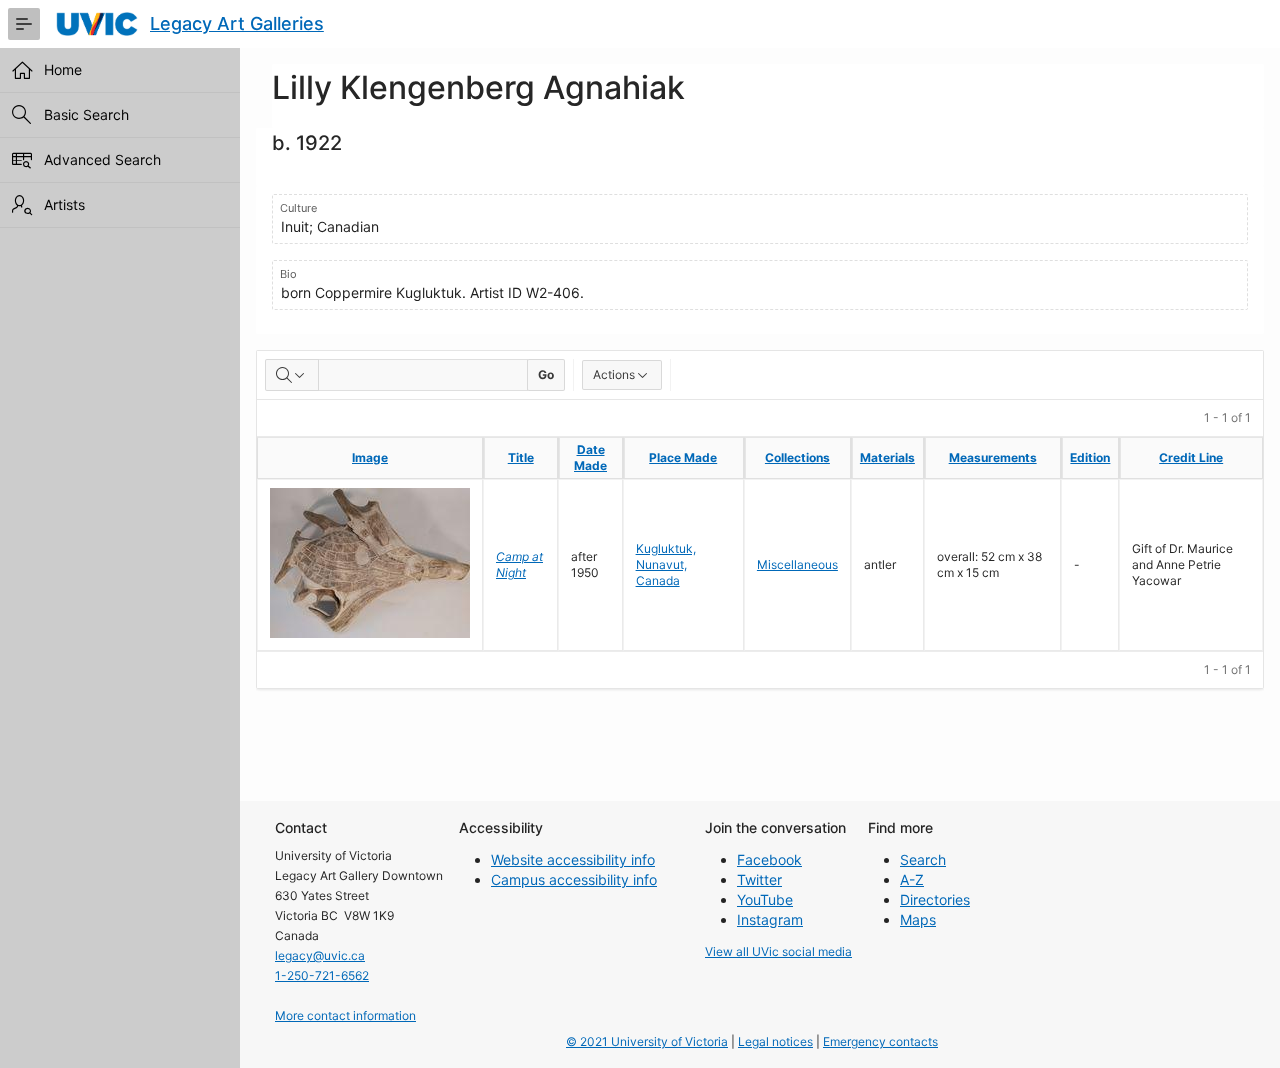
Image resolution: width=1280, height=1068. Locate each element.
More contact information (345, 1015)
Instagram (770, 919)
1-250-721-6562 (322, 975)
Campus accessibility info (574, 879)
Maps (918, 919)
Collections (797, 457)
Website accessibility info (573, 859)
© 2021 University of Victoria (647, 1041)
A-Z (912, 879)
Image (370, 457)
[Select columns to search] (292, 375)
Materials (887, 457)
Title (521, 457)
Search (923, 859)
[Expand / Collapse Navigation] (24, 24)
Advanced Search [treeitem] (102, 159)
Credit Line (1191, 457)
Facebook (769, 859)
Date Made (590, 457)
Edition (1090, 457)
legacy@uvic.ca (320, 955)
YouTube (765, 899)
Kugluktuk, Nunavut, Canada (666, 564)
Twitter (759, 879)
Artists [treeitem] (64, 204)
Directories (935, 899)
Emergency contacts (880, 1041)
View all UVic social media (778, 951)
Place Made (683, 457)
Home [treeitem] (63, 69)
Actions (614, 374)
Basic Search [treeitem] (86, 114)
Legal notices (775, 1041)
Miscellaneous (797, 564)
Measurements (993, 457)
